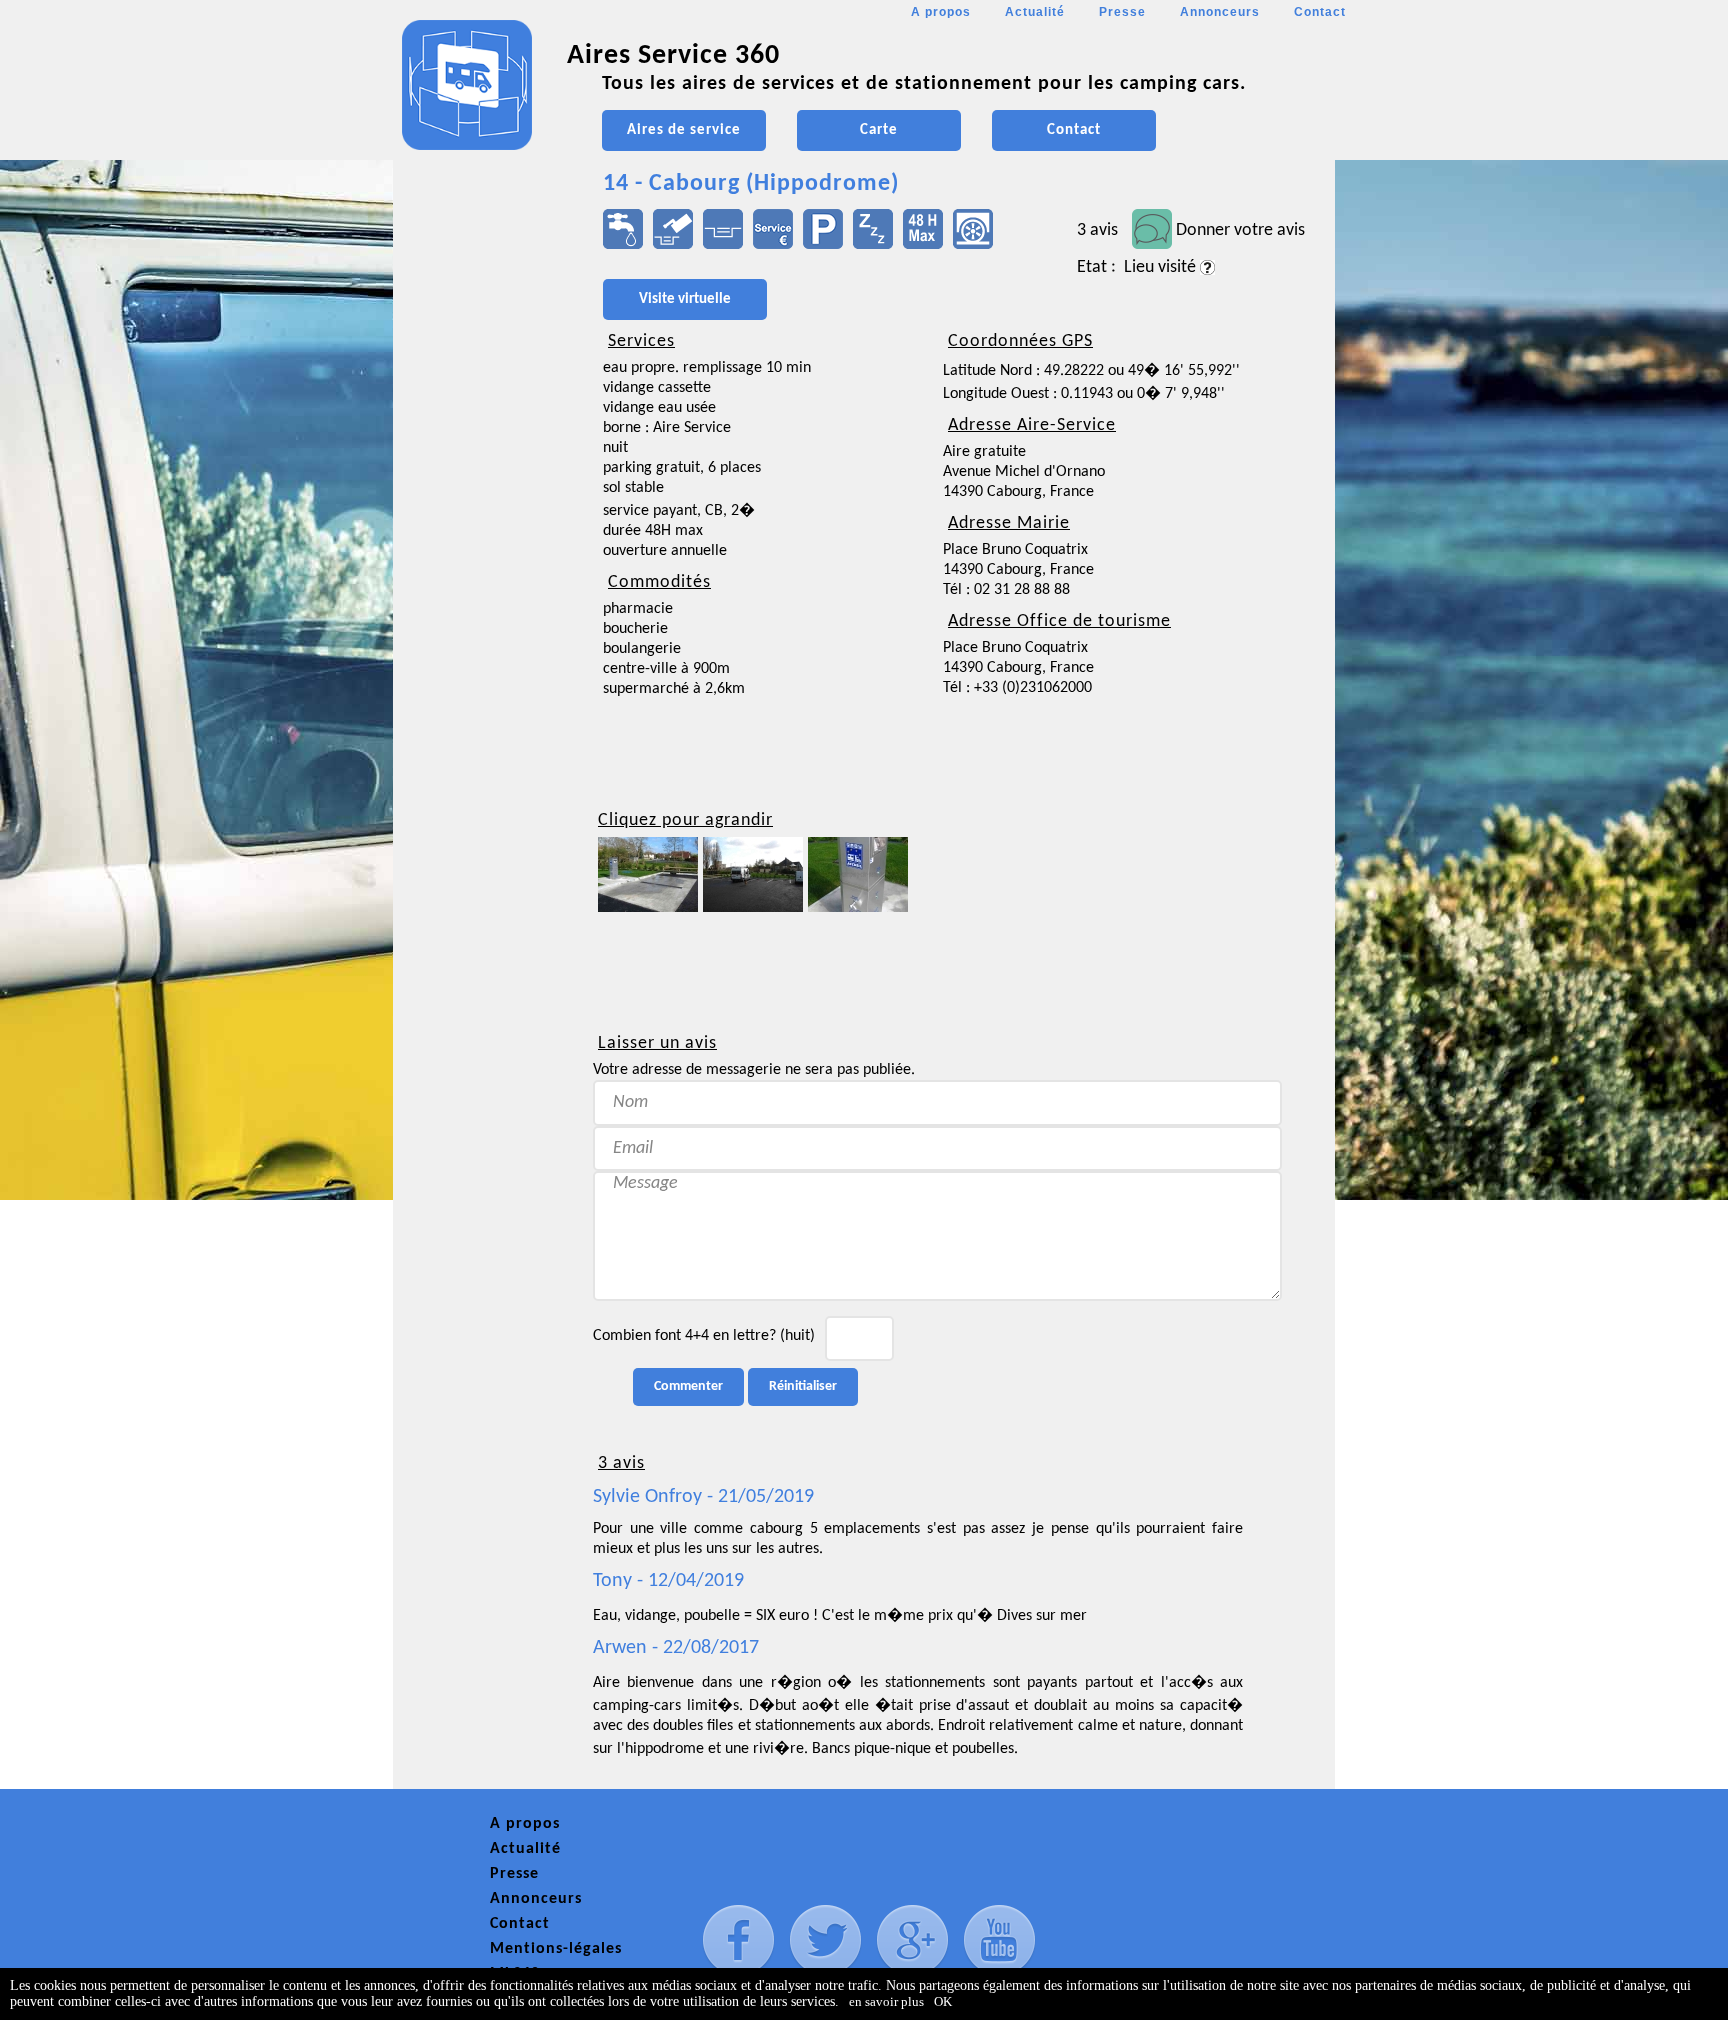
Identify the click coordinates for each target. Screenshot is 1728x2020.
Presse (1122, 12)
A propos (941, 12)
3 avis (1097, 230)
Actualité (1035, 12)
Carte (879, 130)
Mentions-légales (556, 1949)
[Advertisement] (483, 596)
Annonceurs (1220, 12)
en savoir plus (886, 2001)
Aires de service (684, 130)
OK (943, 2001)
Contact (1320, 12)
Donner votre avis (1240, 230)
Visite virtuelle (685, 299)
